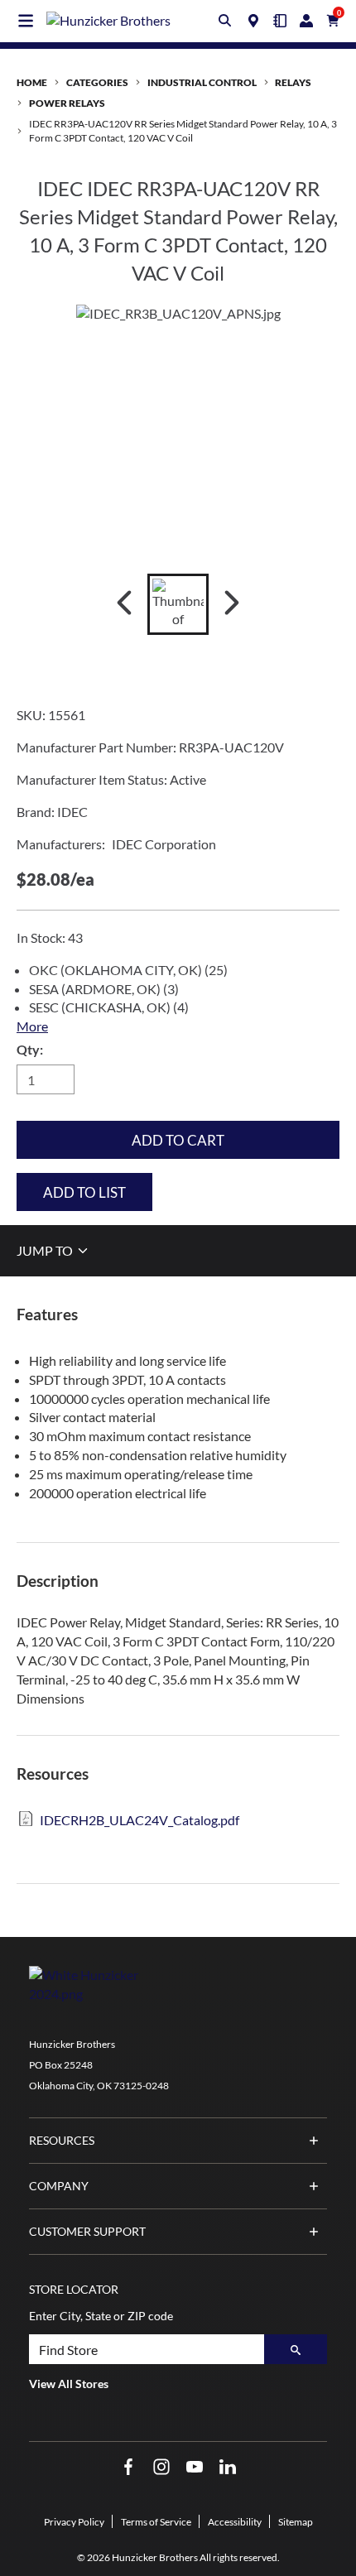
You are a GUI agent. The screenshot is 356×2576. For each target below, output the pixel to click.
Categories (97, 82)
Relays (293, 82)
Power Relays (67, 103)
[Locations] (253, 21)
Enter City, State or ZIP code (101, 2316)
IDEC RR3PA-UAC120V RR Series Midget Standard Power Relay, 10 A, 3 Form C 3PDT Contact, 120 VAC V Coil (183, 131)
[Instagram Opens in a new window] (161, 2467)
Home (32, 82)
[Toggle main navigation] (26, 21)
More (32, 1026)
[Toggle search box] (225, 21)
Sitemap (296, 2522)
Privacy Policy (74, 2522)
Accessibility (235, 2522)
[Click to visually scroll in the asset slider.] (124, 604)
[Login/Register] (306, 21)
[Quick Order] (280, 21)
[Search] (296, 2349)
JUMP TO (46, 1250)
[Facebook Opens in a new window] (128, 2467)
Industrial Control (202, 82)
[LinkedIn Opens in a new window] (228, 2467)
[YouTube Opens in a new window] (195, 2467)
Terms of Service (156, 2522)
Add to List (84, 1192)
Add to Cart (178, 1140)
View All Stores (69, 2384)
